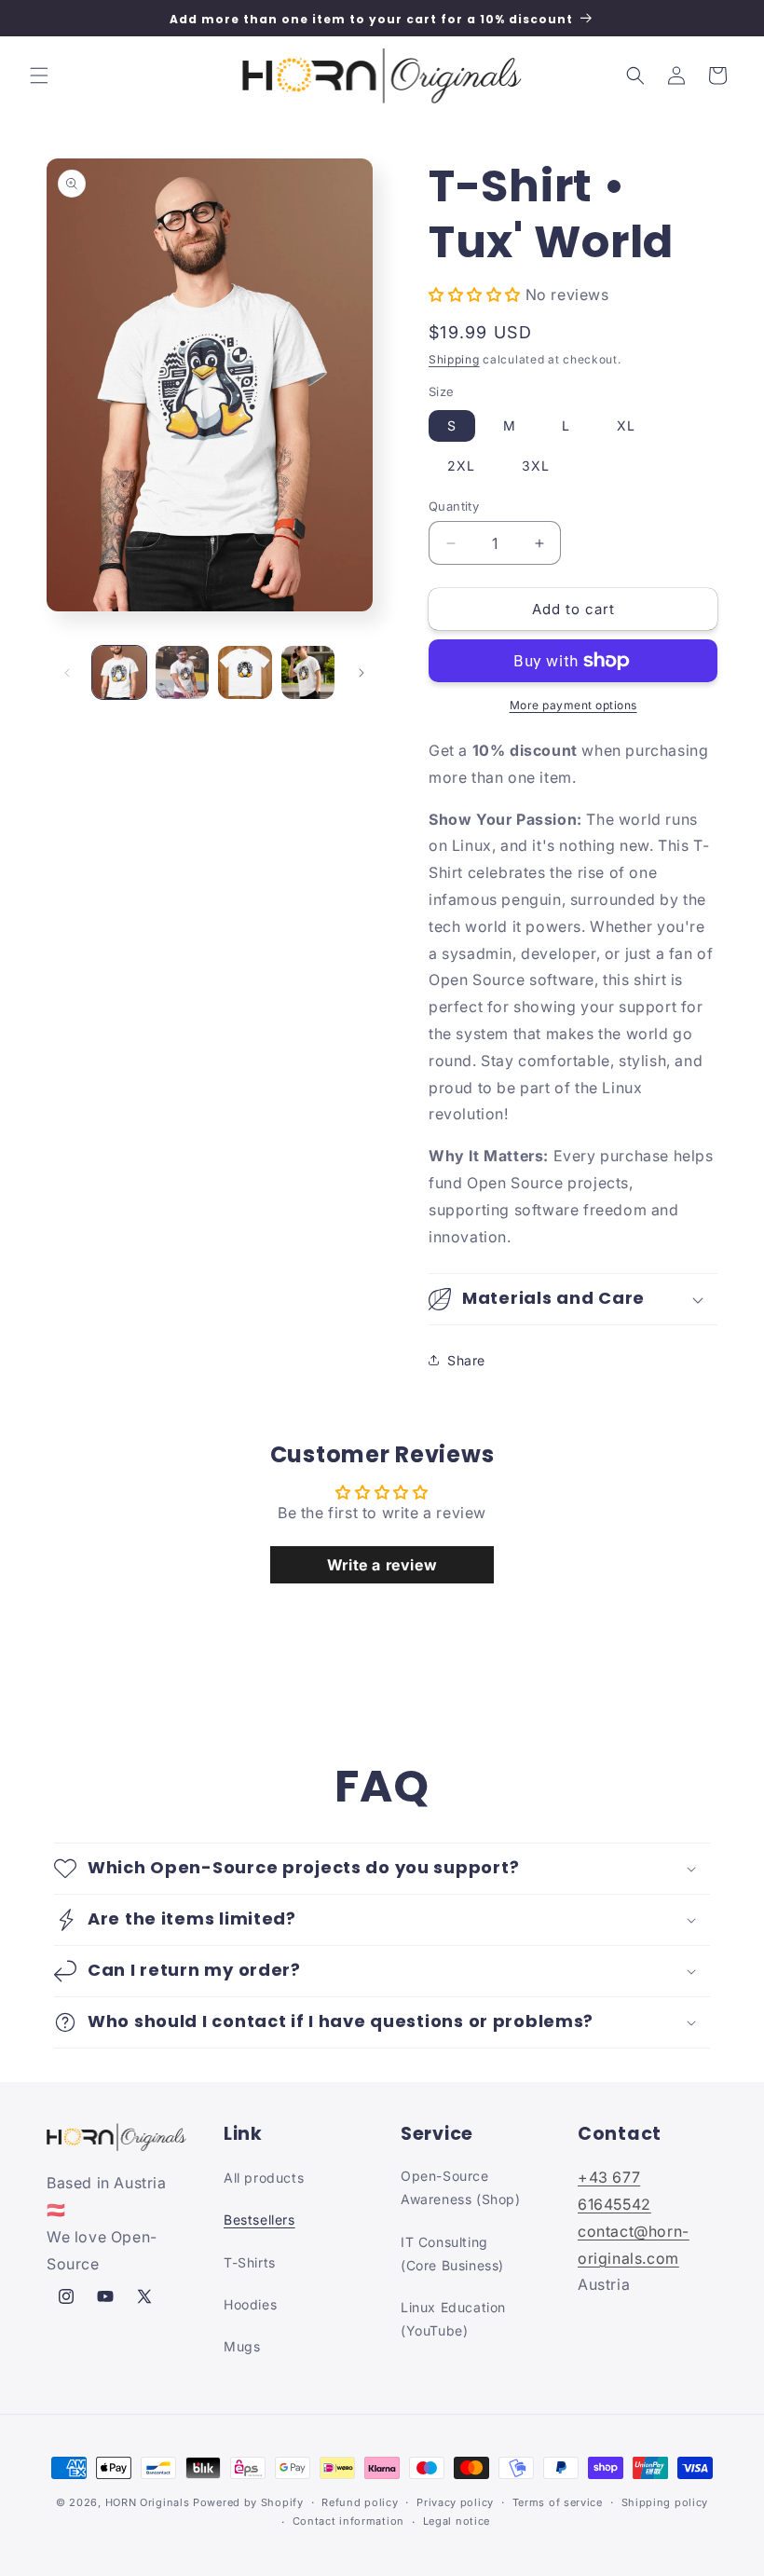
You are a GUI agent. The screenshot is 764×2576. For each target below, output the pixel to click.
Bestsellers (259, 2220)
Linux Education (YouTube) (453, 2319)
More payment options (573, 705)
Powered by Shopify (248, 2502)
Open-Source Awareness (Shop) (461, 2187)
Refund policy (360, 2502)
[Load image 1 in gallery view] (119, 673)
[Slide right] (362, 673)
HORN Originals (148, 2502)
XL (626, 425)
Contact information (348, 2521)
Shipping (454, 359)
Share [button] (466, 1360)
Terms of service (558, 2502)
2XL (461, 466)
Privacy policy (455, 2502)
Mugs (242, 2346)
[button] (39, 75)
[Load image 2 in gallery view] (183, 673)
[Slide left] (67, 673)
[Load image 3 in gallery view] (245, 673)
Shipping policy (665, 2502)
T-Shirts (250, 2262)
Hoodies (250, 2304)
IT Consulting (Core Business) (452, 2254)
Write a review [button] (382, 1565)
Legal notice (457, 2521)
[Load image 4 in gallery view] (308, 673)
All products (264, 2178)
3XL (536, 466)
